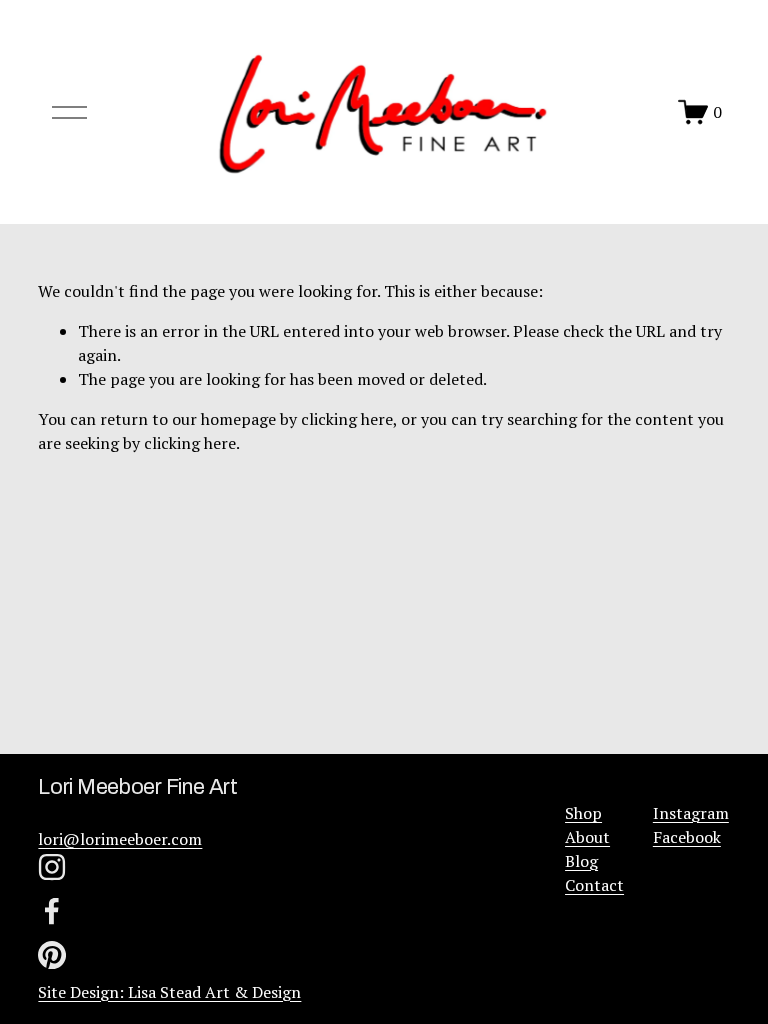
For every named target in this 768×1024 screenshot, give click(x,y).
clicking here (347, 419)
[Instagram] (52, 867)
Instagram (691, 813)
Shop (583, 813)
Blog (581, 861)
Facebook (687, 837)
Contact (594, 885)
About (587, 837)
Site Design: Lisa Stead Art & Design (169, 992)
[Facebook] (52, 911)
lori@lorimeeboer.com (120, 839)
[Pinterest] (52, 955)
